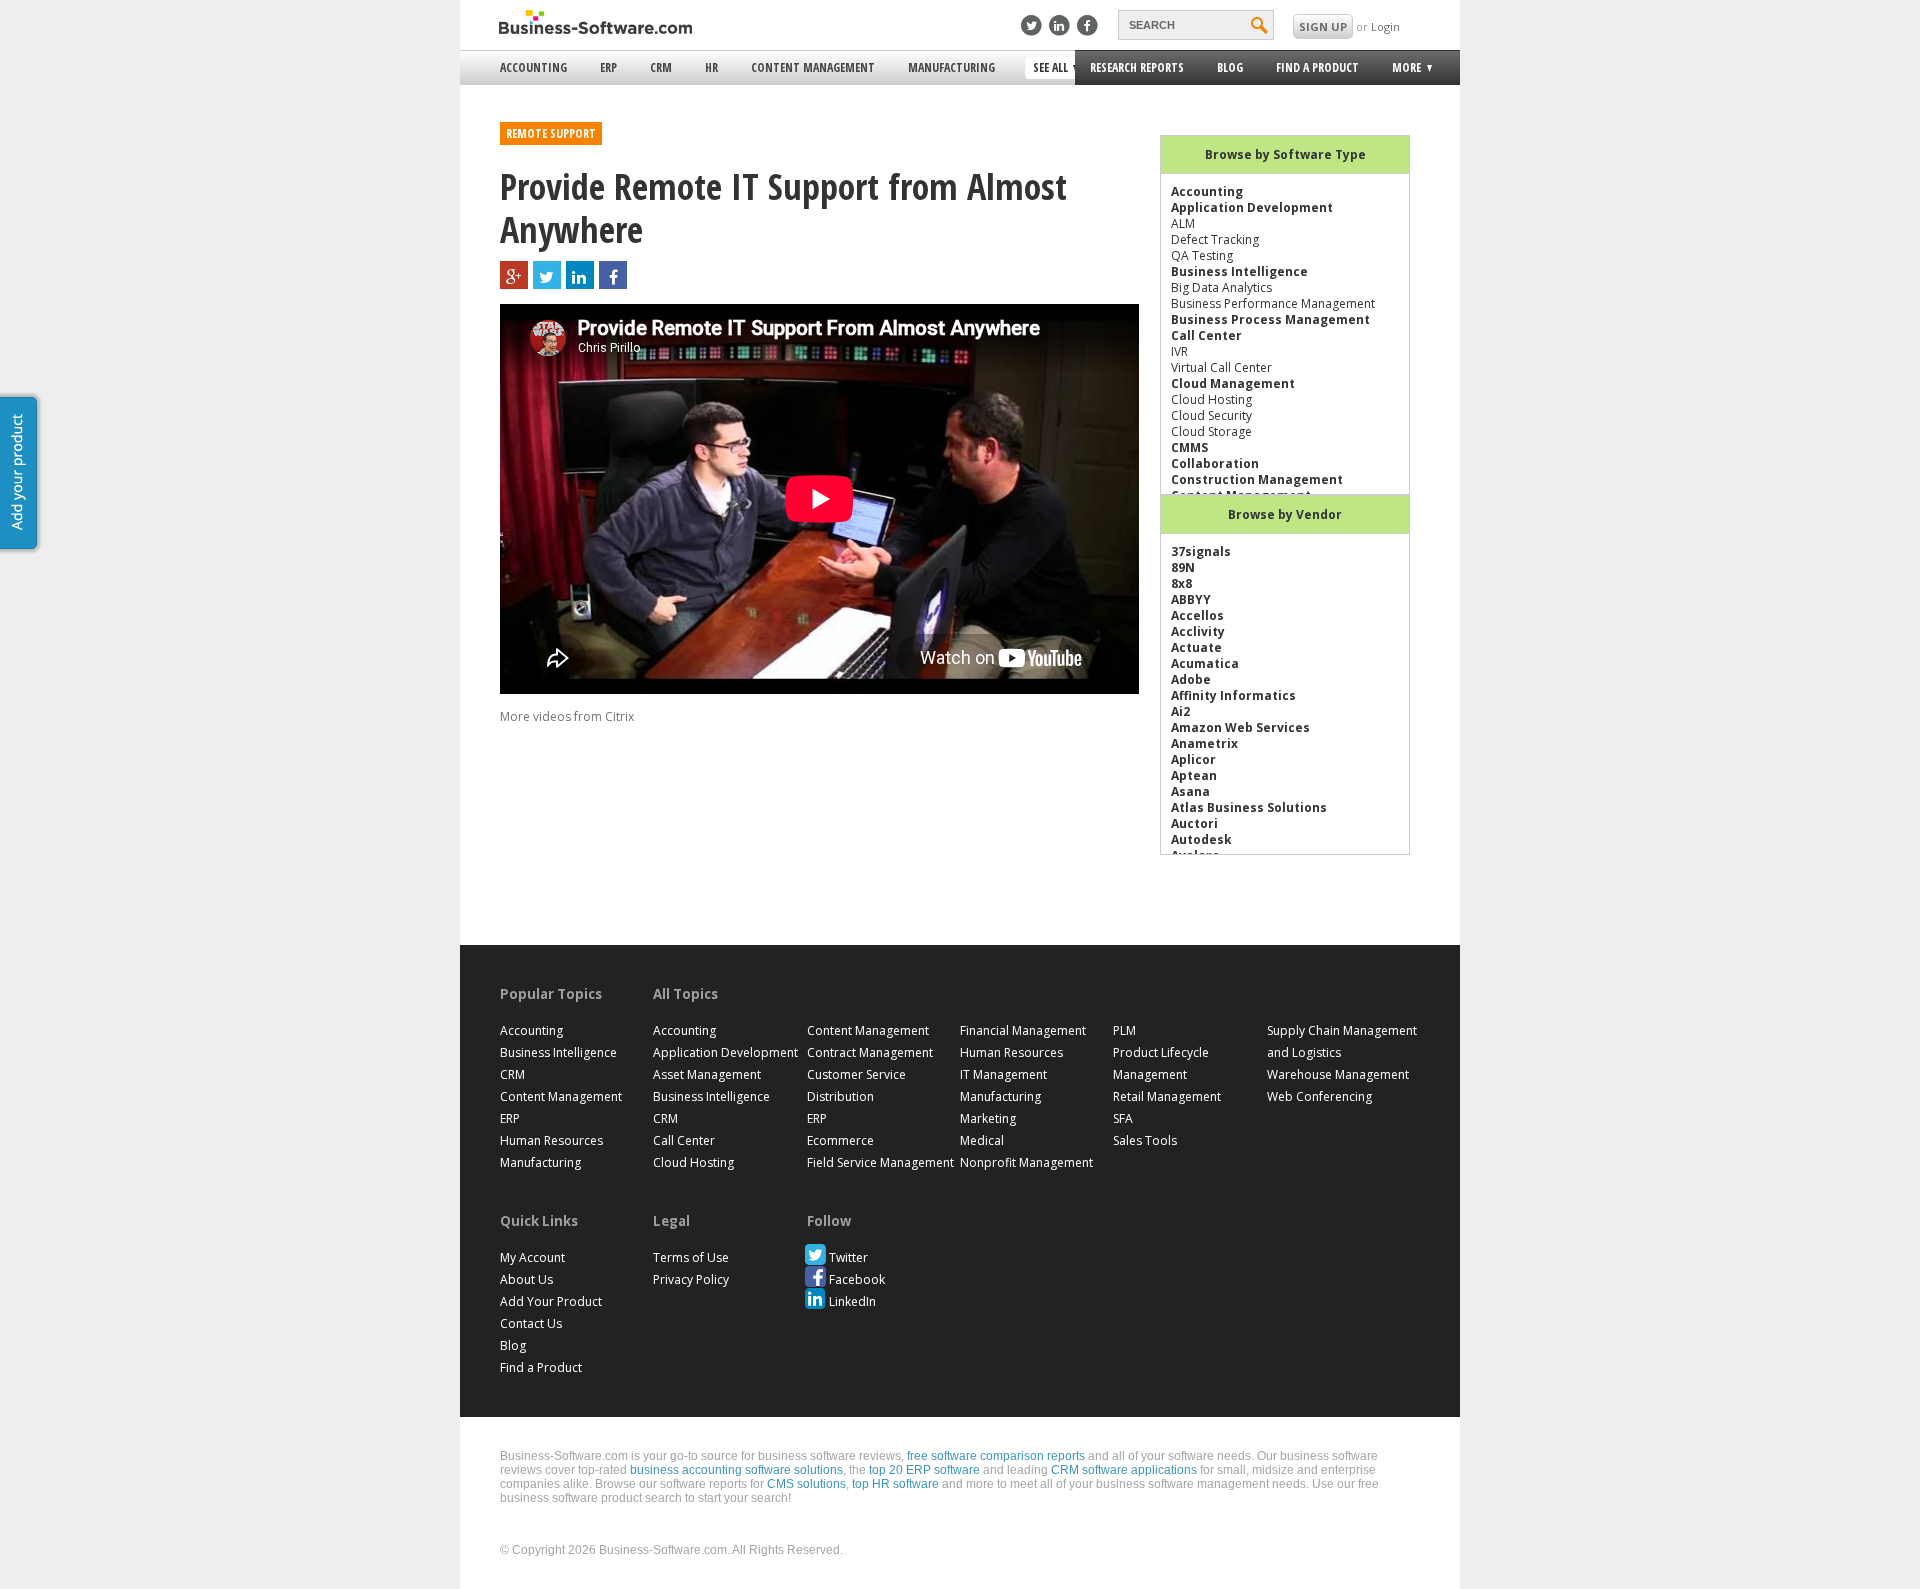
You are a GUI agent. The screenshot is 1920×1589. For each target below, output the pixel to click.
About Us (526, 1279)
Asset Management (707, 1074)
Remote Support (551, 133)
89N (1183, 567)
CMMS (1189, 447)
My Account (532, 1257)
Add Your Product (551, 1301)
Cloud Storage (1211, 431)
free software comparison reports (996, 1456)
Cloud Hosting (1211, 399)
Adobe (1191, 679)
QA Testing (1202, 255)
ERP (608, 67)
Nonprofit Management (1026, 1162)
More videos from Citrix (567, 716)
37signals (1201, 551)
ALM (1183, 223)
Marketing (988, 1118)
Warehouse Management (1338, 1074)
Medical (982, 1140)
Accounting (533, 67)
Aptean (1194, 775)
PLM (1124, 1030)
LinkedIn (852, 1301)
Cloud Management (1233, 383)
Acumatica (1205, 663)
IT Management (1003, 1074)
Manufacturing (951, 67)
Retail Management (1167, 1096)
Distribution (840, 1096)
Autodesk (1201, 839)
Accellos (1197, 615)
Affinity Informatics (1233, 695)
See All (1048, 69)
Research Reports (1137, 67)
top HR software (895, 1484)
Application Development (1252, 207)
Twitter (848, 1257)
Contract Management (870, 1052)
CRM (661, 67)
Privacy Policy (691, 1279)
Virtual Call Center (1221, 367)
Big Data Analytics (1221, 287)
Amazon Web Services (1240, 727)
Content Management (813, 67)
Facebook (857, 1279)
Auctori (1194, 823)
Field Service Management (880, 1162)
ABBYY (1191, 599)
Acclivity (1198, 631)
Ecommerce (840, 1140)
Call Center (1206, 335)
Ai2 (1180, 711)
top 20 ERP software (924, 1470)
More (1400, 70)
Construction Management (1257, 479)
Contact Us (531, 1323)
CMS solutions (806, 1484)
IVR (1179, 351)
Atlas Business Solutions (1249, 807)
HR (711, 67)
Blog (1230, 67)
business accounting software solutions (736, 1470)
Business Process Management (1270, 319)
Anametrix (1204, 743)
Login (1385, 26)
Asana (1190, 791)
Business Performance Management (1273, 303)
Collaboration (1215, 463)
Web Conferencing (1319, 1096)
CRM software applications (1124, 1470)
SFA (1123, 1118)
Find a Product (1317, 67)
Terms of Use (691, 1257)
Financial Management (1023, 1030)
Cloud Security (1211, 415)
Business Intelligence (1239, 271)
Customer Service (856, 1074)
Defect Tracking (1215, 239)
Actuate (1196, 647)
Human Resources (551, 1140)
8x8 (1181, 583)
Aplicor (1193, 759)
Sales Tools (1145, 1140)
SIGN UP (1323, 26)
